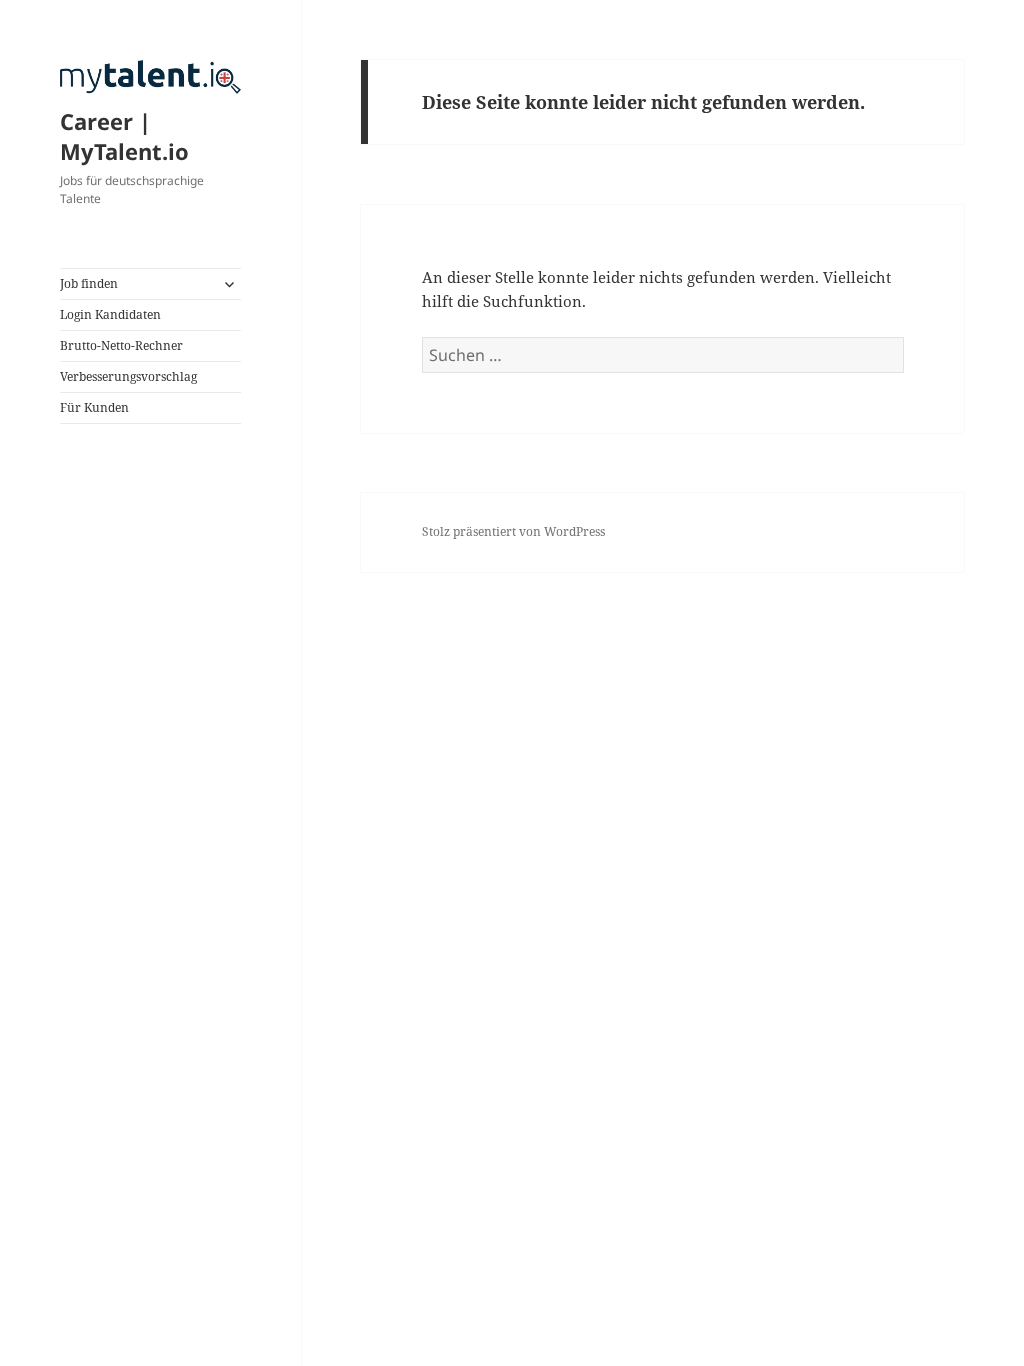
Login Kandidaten (110, 314)
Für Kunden (94, 407)
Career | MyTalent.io (124, 136)
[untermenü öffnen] (229, 284)
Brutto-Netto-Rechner (121, 345)
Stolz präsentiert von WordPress (513, 531)
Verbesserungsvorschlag (128, 376)
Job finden (89, 283)
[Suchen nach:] (663, 355)
